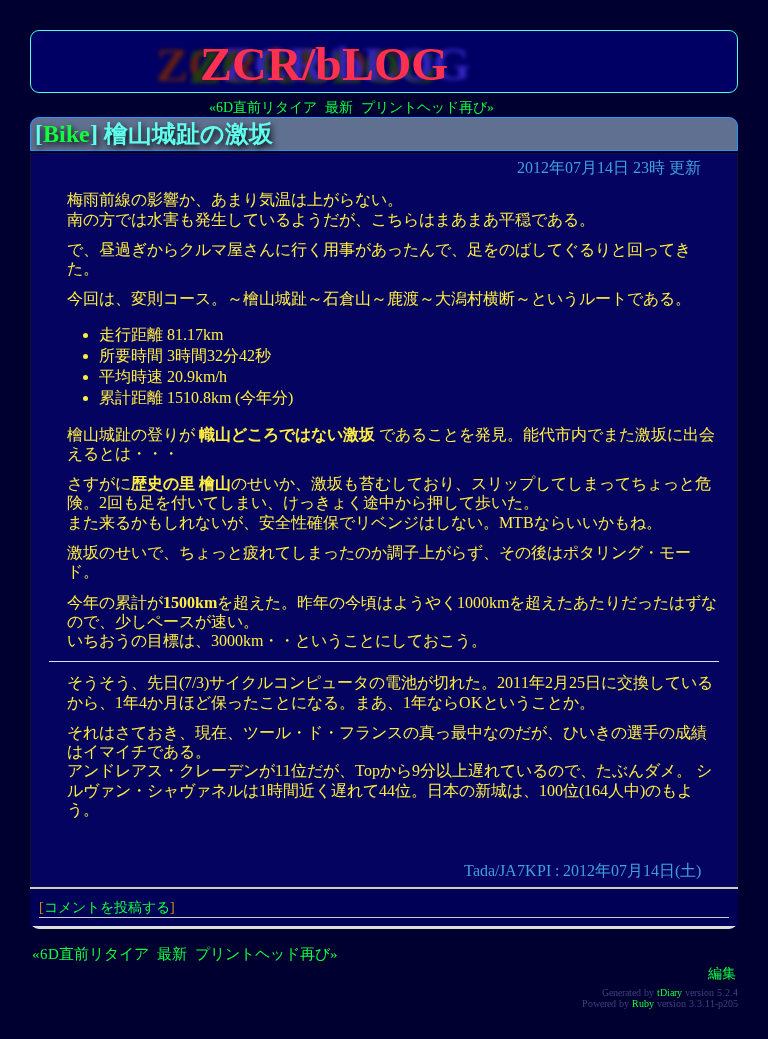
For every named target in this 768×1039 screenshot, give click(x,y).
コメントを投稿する (107, 907)
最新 (339, 107)
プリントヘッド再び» (427, 107)
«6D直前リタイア (263, 107)
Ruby (643, 1003)
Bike (66, 134)
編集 (722, 973)
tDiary (669, 992)
